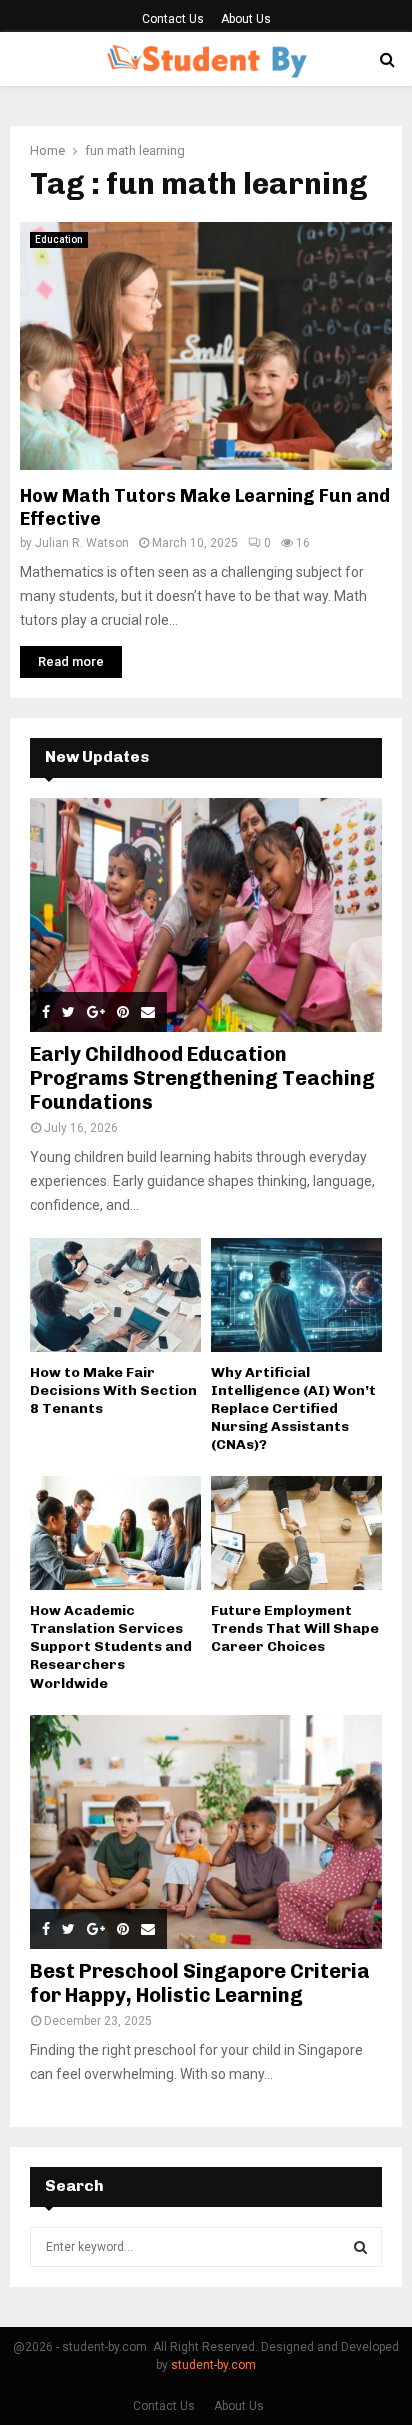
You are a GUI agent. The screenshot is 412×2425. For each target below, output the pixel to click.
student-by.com (213, 2365)
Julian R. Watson (82, 543)
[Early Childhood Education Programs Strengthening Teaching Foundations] (206, 915)
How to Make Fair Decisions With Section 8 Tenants (113, 1390)
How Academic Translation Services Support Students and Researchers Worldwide (111, 1646)
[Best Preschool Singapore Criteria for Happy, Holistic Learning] (206, 1832)
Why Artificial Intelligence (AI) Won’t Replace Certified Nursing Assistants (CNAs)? (293, 1408)
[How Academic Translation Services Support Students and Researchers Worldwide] (115, 1533)
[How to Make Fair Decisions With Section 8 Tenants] (115, 1295)
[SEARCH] (360, 2247)
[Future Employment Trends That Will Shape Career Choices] (296, 1533)
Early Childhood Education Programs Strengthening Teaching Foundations (202, 1078)
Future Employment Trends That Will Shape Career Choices (295, 1628)
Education (59, 239)
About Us (246, 19)
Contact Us (173, 19)
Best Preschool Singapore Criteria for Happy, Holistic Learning (200, 1983)
